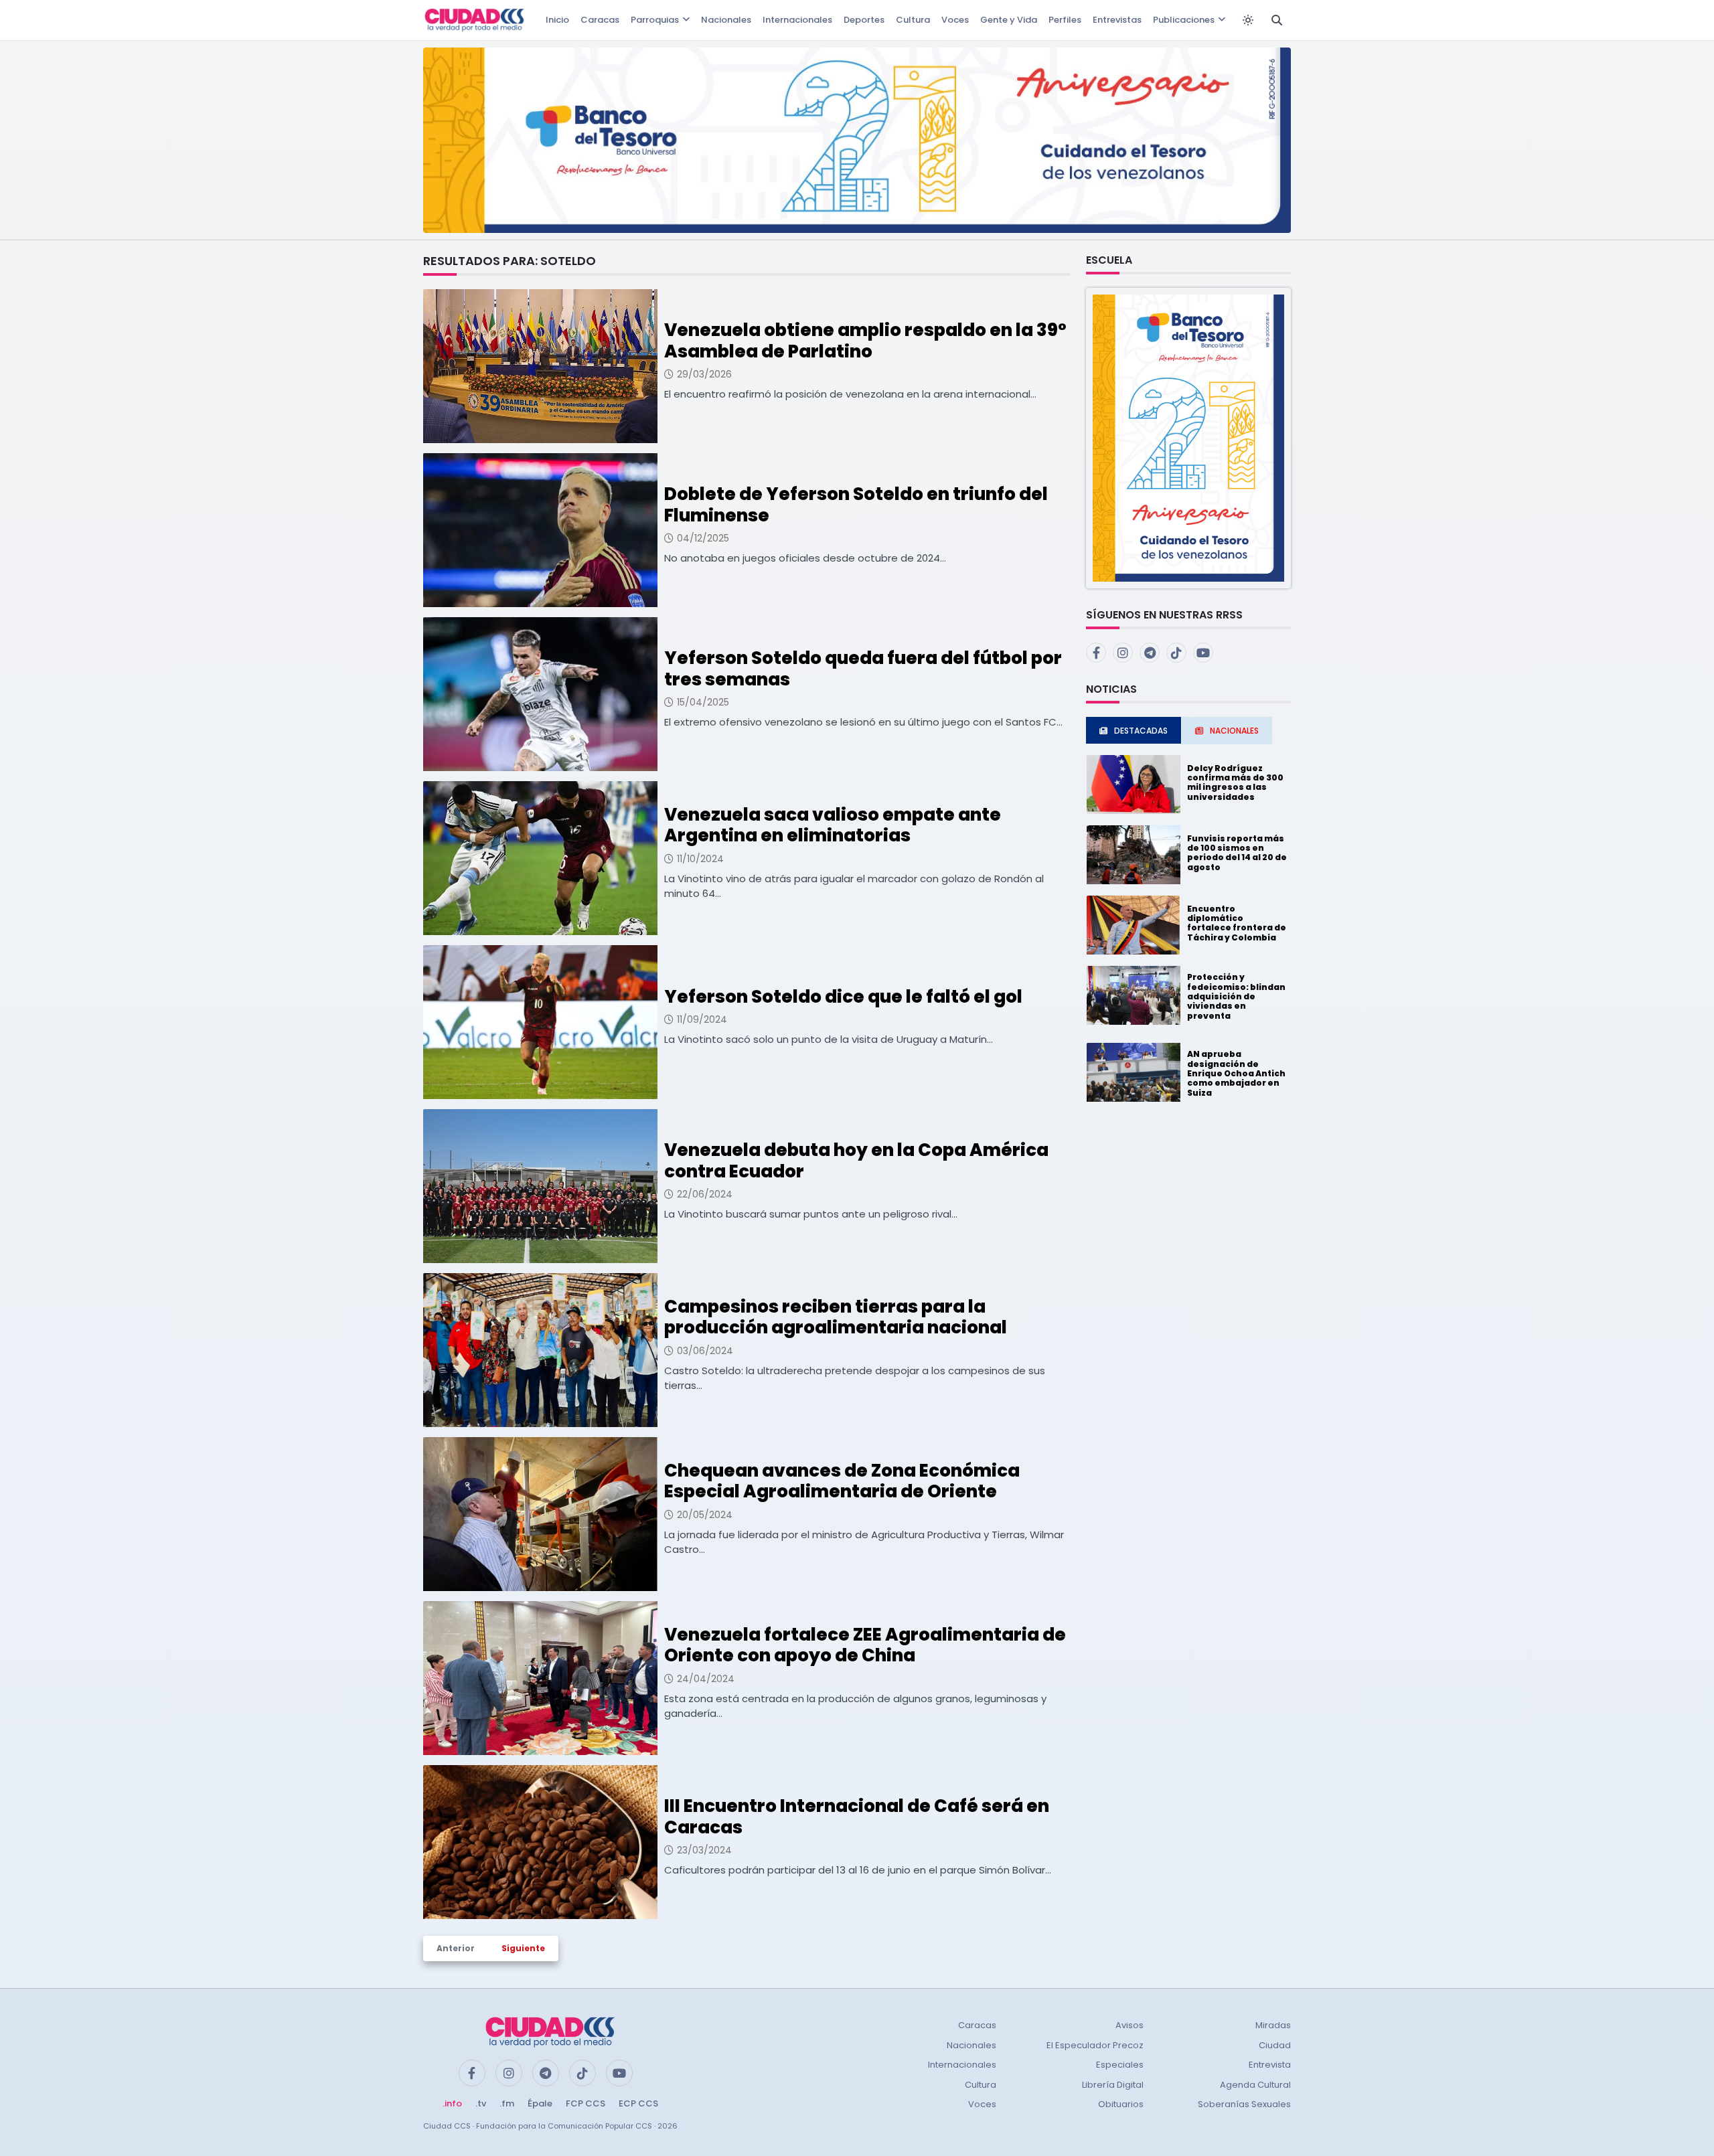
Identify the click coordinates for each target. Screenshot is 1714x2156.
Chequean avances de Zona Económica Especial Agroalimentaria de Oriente (842, 1481)
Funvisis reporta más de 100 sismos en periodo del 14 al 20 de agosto (1237, 853)
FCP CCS (586, 2103)
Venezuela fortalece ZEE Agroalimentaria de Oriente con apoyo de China (865, 1645)
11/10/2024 (700, 859)
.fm (507, 2103)
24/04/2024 (706, 1679)
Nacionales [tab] (1234, 731)
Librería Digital (1113, 2085)
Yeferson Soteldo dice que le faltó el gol (843, 997)
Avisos (1129, 2025)
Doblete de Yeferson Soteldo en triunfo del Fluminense (856, 504)
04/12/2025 (703, 538)
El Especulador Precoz (1095, 2045)
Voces (955, 20)
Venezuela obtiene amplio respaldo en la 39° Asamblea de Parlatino (865, 340)
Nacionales (726, 20)
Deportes (864, 20)
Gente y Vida (1009, 20)
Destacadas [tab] (1141, 731)
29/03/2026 (704, 374)
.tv (481, 2103)
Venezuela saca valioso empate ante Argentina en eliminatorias (833, 825)
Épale (540, 2103)
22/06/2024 (705, 1194)
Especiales (1120, 2065)
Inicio (557, 20)
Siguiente (523, 1948)
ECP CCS (638, 2103)
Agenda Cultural (1255, 2085)
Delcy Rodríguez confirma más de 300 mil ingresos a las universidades (1235, 782)
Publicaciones (1184, 20)
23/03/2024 (704, 1850)
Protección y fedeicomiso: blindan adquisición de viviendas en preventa (1236, 996)
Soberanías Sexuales (1244, 2104)
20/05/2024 (705, 1515)
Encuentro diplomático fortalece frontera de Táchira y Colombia (1237, 923)
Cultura (913, 20)
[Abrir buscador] (1277, 20)
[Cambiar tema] (1248, 20)
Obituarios (1121, 2104)
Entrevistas (1117, 20)
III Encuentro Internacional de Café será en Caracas (857, 1816)
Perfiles (1065, 20)
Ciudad (1275, 2045)
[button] (1188, 437)
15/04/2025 (703, 702)
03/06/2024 (705, 1351)
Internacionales (797, 20)
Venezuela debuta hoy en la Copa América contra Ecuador (856, 1160)
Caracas (600, 20)
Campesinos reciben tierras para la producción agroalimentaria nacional (836, 1317)
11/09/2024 (702, 1019)
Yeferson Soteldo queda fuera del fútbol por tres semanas (863, 668)
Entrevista (1270, 2065)
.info (452, 2103)
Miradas (1273, 2025)
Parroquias (655, 20)
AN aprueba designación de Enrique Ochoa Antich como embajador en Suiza (1236, 1073)
